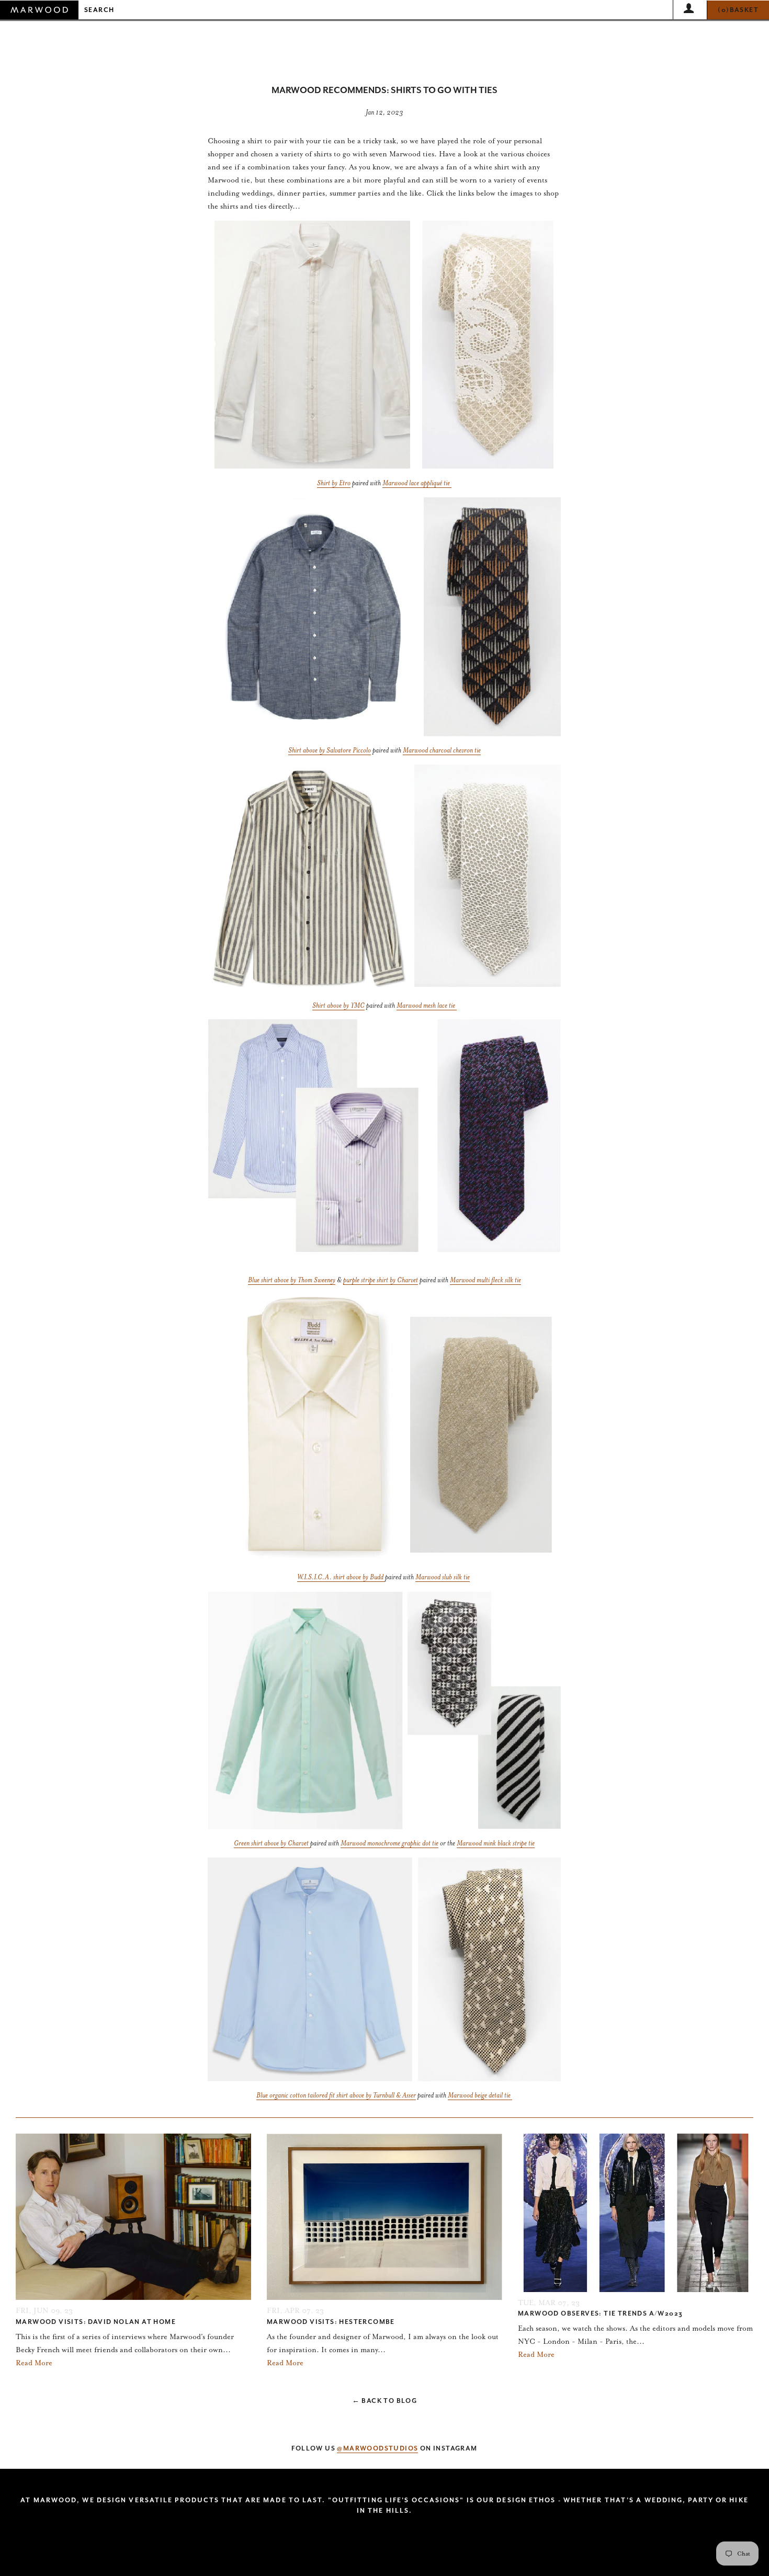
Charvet (297, 1843)
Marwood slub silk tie (443, 1577)
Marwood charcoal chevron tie (442, 750)
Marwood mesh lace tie (427, 1005)
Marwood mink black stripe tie (496, 1843)
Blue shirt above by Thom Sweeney (292, 1280)
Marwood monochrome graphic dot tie (389, 1843)
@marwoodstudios (377, 2448)
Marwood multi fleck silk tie (485, 1280)
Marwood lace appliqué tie (417, 483)
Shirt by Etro (334, 483)
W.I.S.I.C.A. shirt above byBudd (340, 1577)
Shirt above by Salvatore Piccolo (330, 750)
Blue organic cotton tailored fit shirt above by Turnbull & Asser (336, 2095)
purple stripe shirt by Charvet (381, 1280)
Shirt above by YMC (338, 1005)
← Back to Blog (385, 2401)
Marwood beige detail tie (480, 2095)
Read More (34, 2363)
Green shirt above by (260, 1843)
